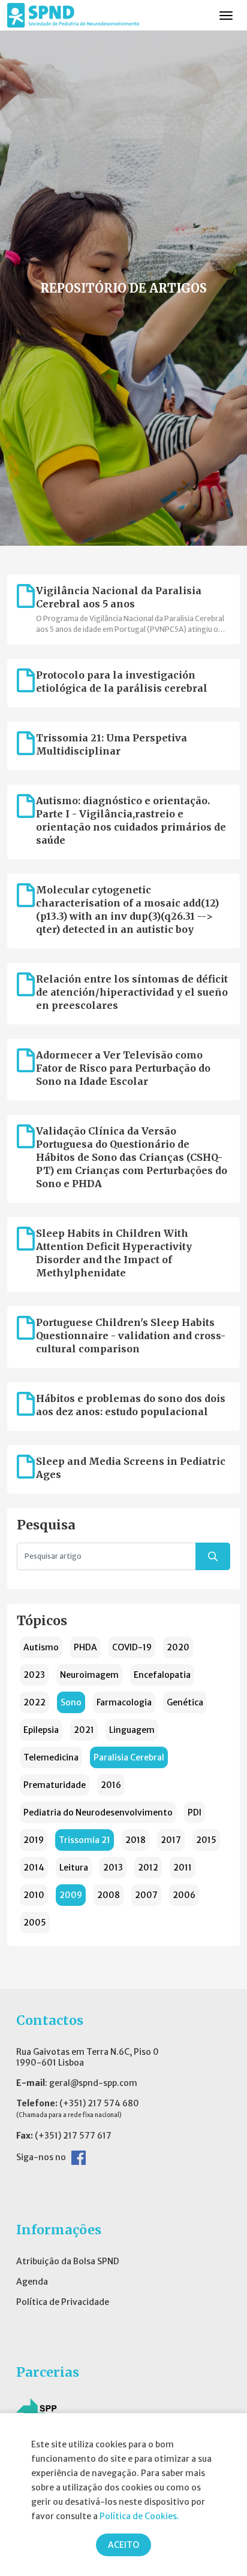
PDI (195, 1812)
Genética (185, 1702)
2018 (135, 1840)
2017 (171, 1840)
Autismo (41, 1647)
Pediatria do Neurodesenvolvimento (98, 1812)
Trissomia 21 (85, 1840)
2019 (34, 1840)
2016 (111, 1785)
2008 (109, 1895)
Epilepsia (41, 1730)
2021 (84, 1730)
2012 (148, 1868)
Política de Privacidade (63, 2302)
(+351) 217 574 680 (99, 2103)
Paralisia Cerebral (129, 1757)
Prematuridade (55, 1785)
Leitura (74, 1868)
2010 (34, 1895)
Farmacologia (124, 1702)
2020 (178, 1647)
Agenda (32, 2282)
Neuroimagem (89, 1675)
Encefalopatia (162, 1675)
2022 (34, 1702)
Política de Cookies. (139, 2516)
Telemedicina (51, 1757)
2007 (146, 1895)
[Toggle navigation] (226, 16)
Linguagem (132, 1730)
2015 (206, 1840)
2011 (183, 1868)
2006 (184, 1895)
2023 (34, 1675)
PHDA (85, 1647)
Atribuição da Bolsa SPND (68, 2261)
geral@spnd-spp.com (93, 2083)
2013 (113, 1868)
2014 (34, 1868)
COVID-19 (132, 1647)
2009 (71, 1895)
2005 (35, 1923)
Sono (71, 1702)
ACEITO (123, 2545)
